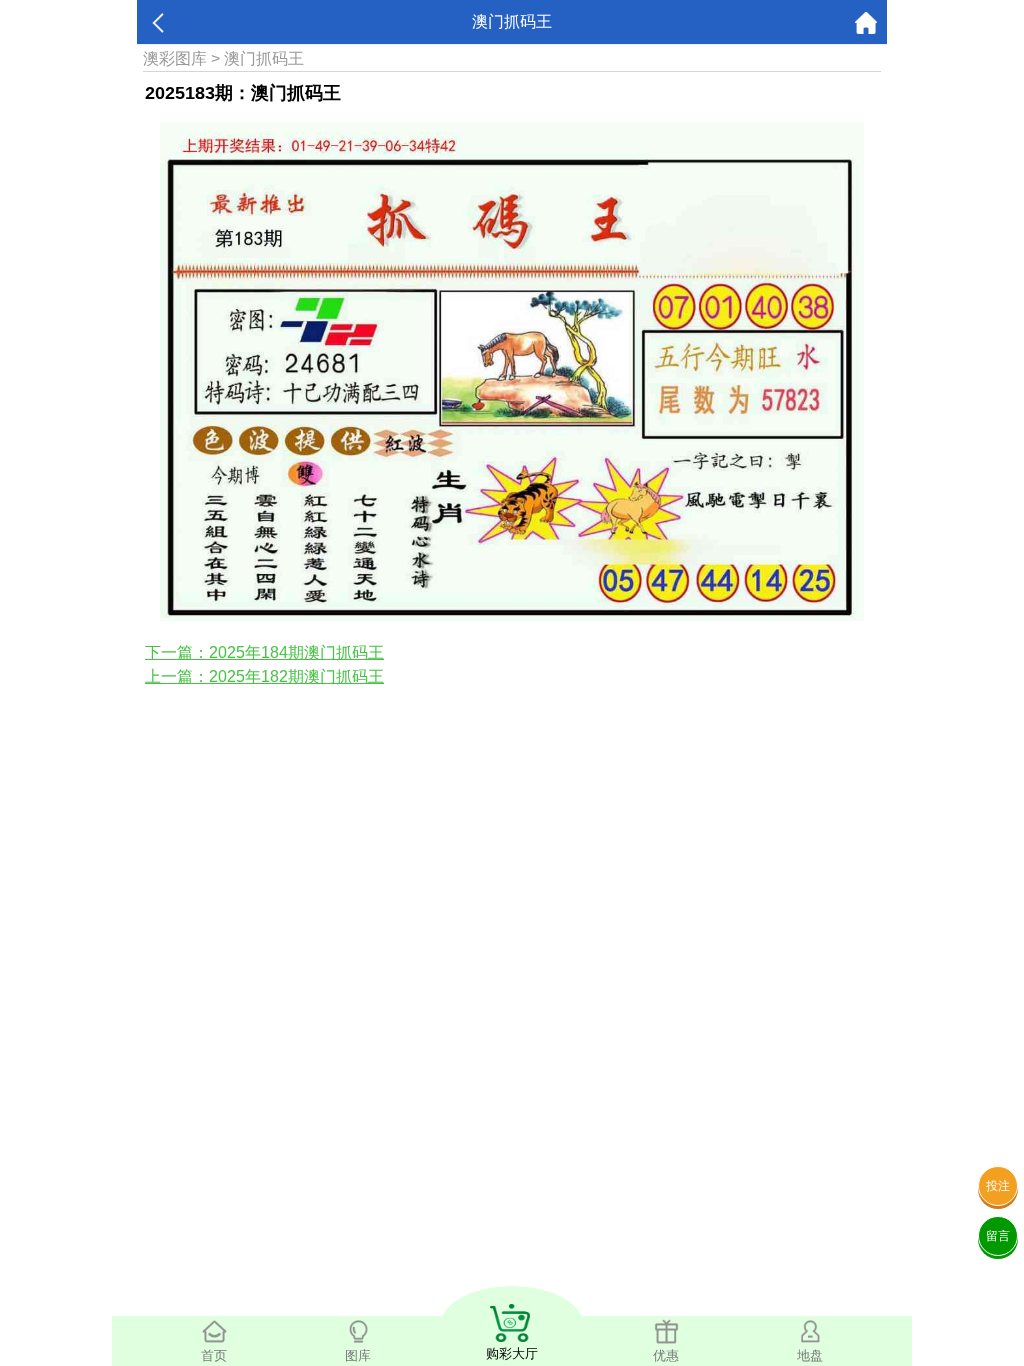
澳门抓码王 (264, 58)
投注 (998, 1186)
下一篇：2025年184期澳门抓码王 (264, 652)
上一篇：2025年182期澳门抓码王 (264, 676)
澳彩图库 (175, 58)
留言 (998, 1236)
